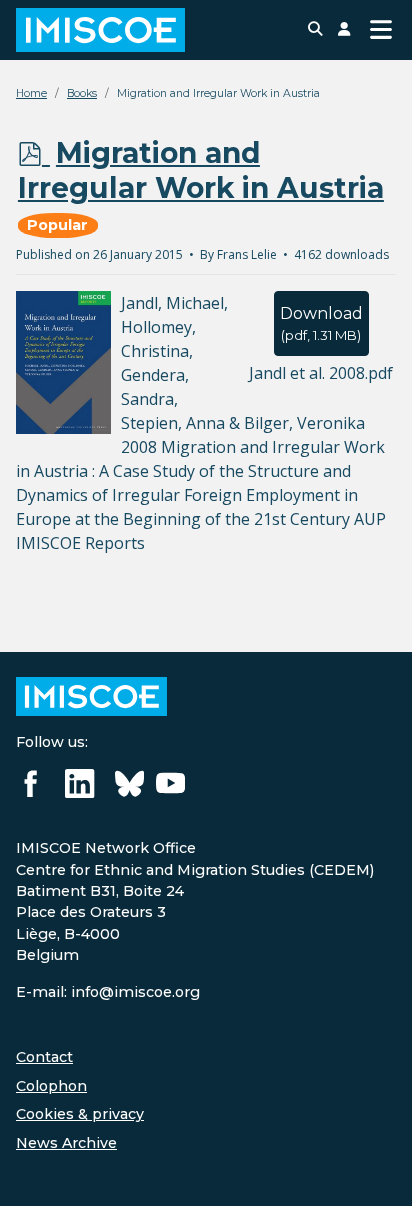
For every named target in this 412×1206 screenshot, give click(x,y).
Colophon (51, 1086)
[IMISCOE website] (91, 695)
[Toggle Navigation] (381, 29)
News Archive (66, 1143)
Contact (44, 1057)
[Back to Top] (377, 1169)
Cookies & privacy (80, 1114)
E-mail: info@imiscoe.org (108, 992)
